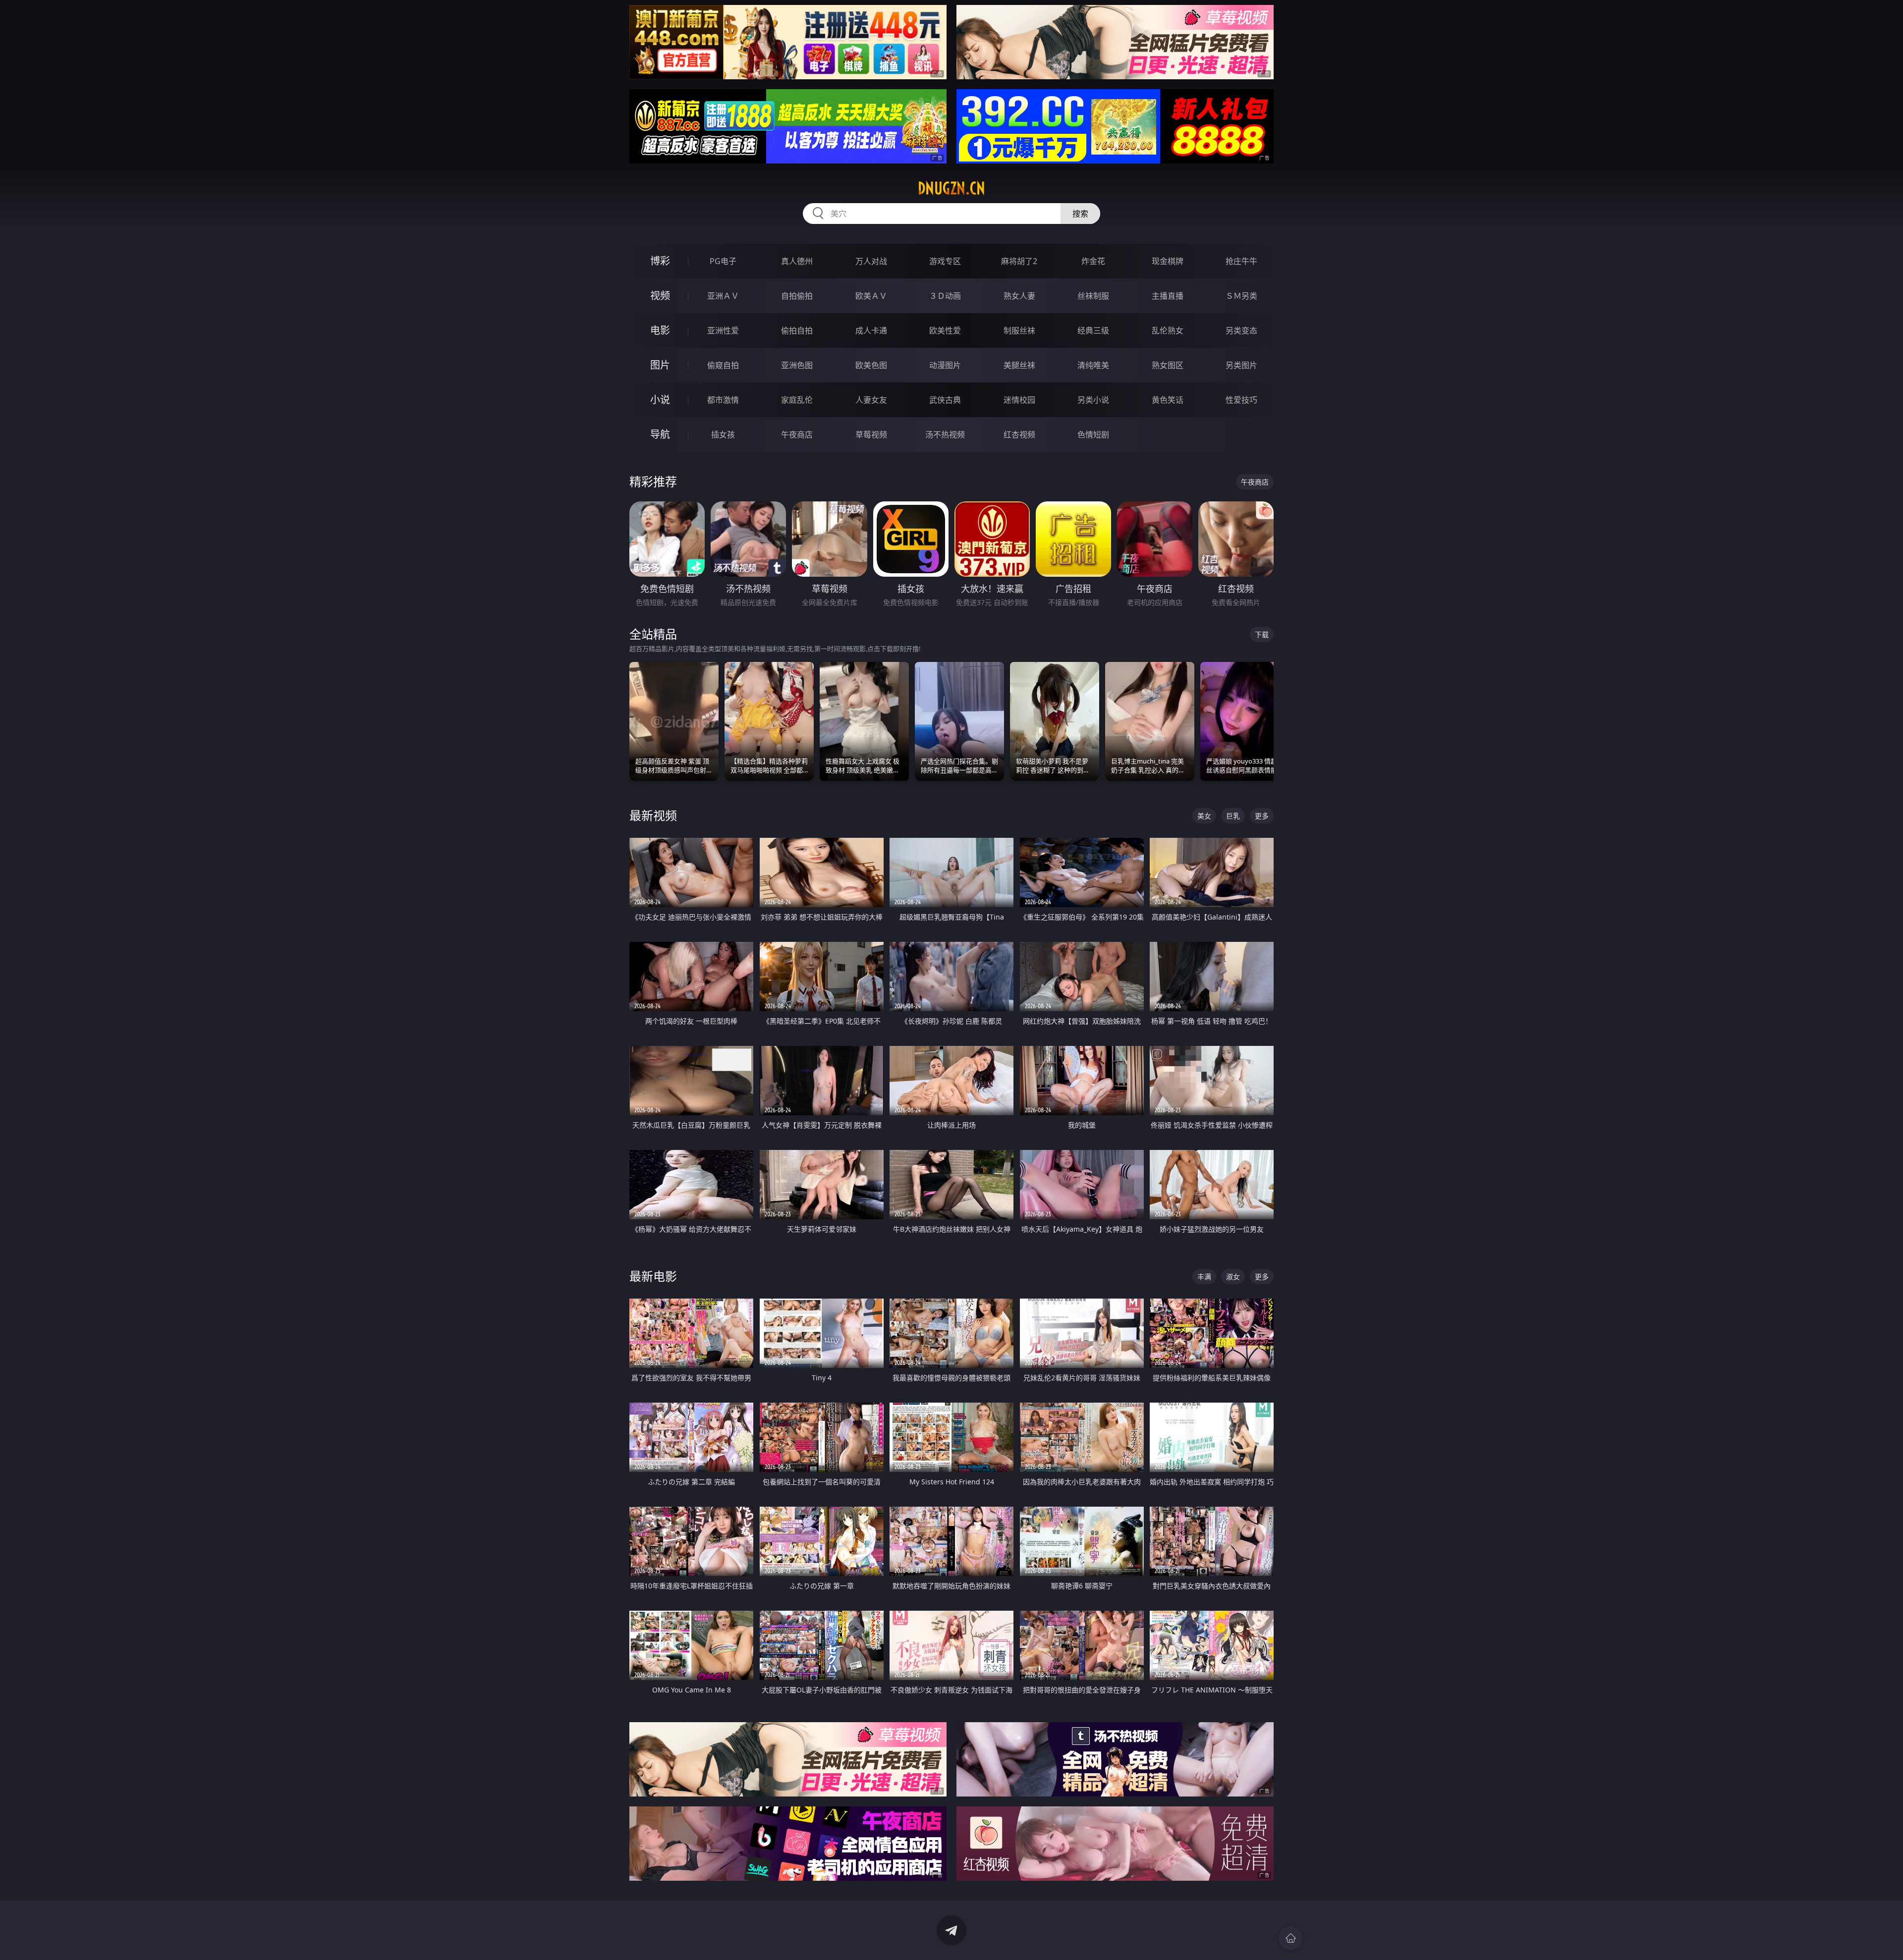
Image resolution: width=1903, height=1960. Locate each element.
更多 (1262, 816)
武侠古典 (945, 400)
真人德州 (797, 261)
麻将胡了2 (1019, 261)
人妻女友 (871, 400)
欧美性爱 (945, 330)
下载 (1262, 634)
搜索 (1080, 214)
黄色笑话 (1168, 400)
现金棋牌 (1168, 261)
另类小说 (1093, 400)
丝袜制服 (1093, 296)
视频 (660, 296)
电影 (660, 330)
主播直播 (1168, 296)
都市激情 (723, 400)
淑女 (1233, 1277)
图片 (660, 365)
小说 (660, 400)
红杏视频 (1019, 435)
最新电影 (653, 1276)
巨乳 (1233, 816)
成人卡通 (871, 330)
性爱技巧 (1241, 400)
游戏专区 (945, 261)
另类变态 (1241, 330)
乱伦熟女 (1168, 330)
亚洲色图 (797, 365)
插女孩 (723, 435)
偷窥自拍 (723, 365)
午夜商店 (797, 435)
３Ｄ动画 (945, 296)
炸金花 (1093, 261)
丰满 (1204, 1277)
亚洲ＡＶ (723, 296)
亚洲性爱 (723, 330)
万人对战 (871, 261)
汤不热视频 (945, 435)
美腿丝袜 (1019, 365)
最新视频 (653, 815)
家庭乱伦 (797, 400)
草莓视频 (871, 435)
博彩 (660, 261)
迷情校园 (1019, 400)
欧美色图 (871, 365)
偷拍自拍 (797, 330)
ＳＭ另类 (1241, 296)
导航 (660, 434)
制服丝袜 (1019, 330)
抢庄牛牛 (1241, 261)
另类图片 (1241, 365)
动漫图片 (945, 365)
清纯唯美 (1093, 365)
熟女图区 (1168, 365)
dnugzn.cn (951, 188)
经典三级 (1093, 330)
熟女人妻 (1019, 296)
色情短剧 (1093, 435)
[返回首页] (1290, 1938)
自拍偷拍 (797, 296)
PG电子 (723, 261)
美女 (1204, 816)
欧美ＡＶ (871, 296)
